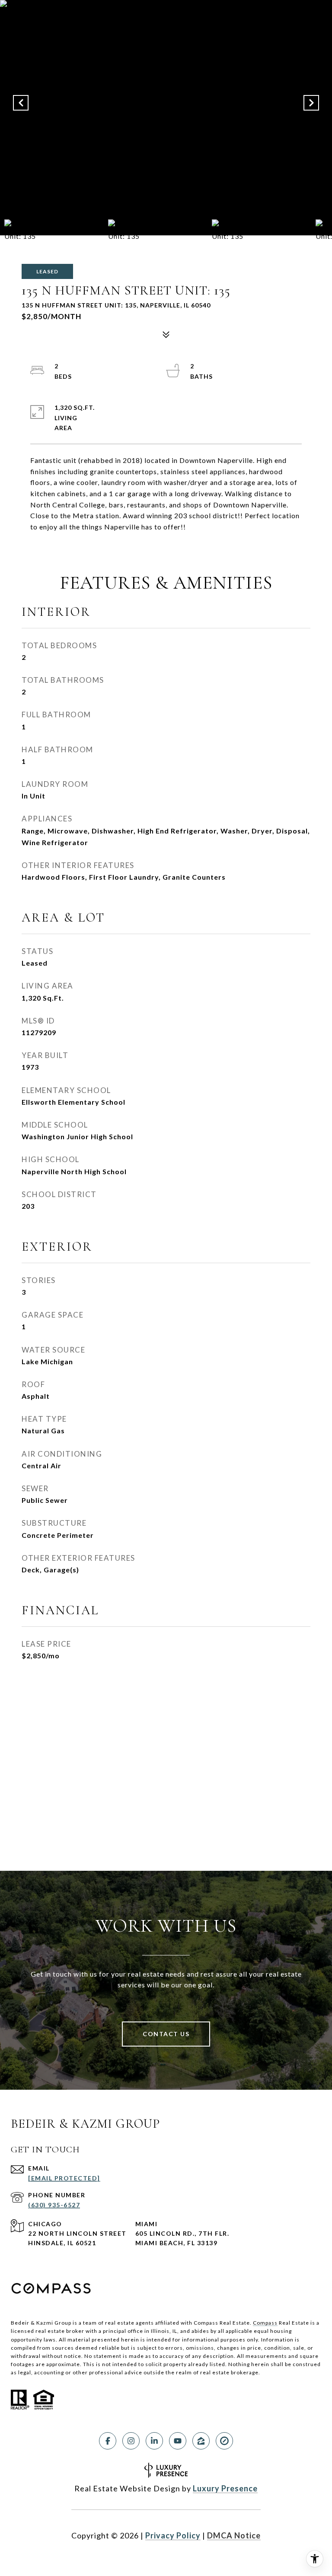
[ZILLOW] (201, 2441)
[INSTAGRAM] (131, 2441)
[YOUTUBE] (178, 2441)
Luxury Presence (225, 2488)
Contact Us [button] (166, 2034)
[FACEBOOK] (108, 2441)
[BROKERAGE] (224, 2441)
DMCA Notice (234, 2535)
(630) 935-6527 (54, 2205)
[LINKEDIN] (154, 2441)
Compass (265, 2323)
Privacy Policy (173, 2535)
